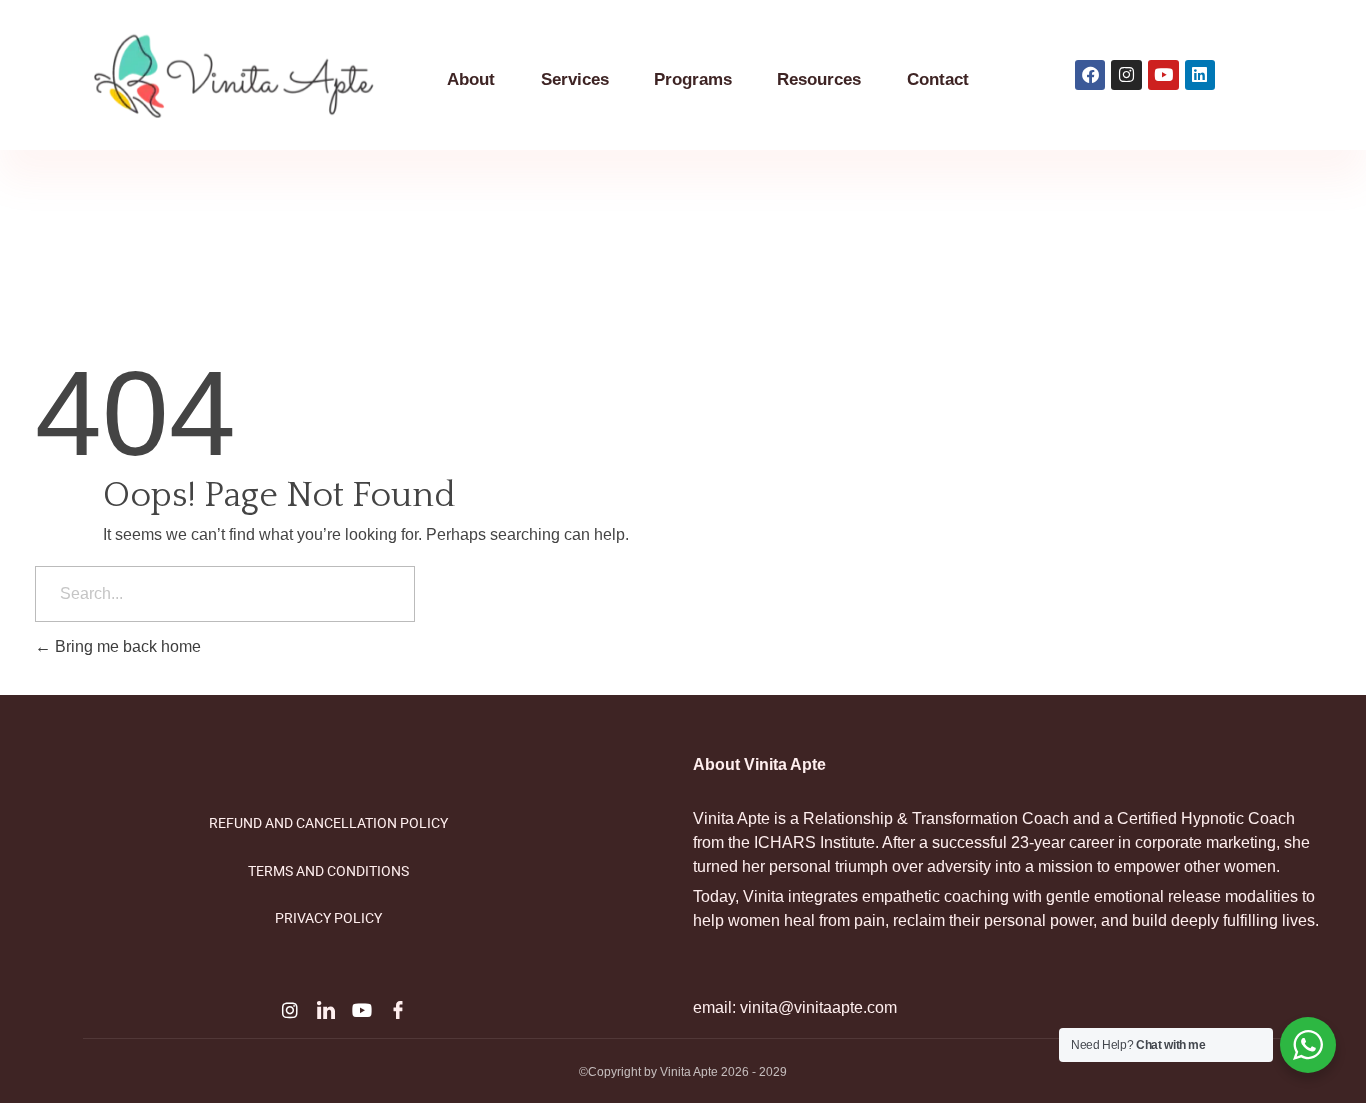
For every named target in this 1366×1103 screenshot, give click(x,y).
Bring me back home (126, 646)
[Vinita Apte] (258, 76)
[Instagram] (290, 1010)
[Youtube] (362, 1010)
